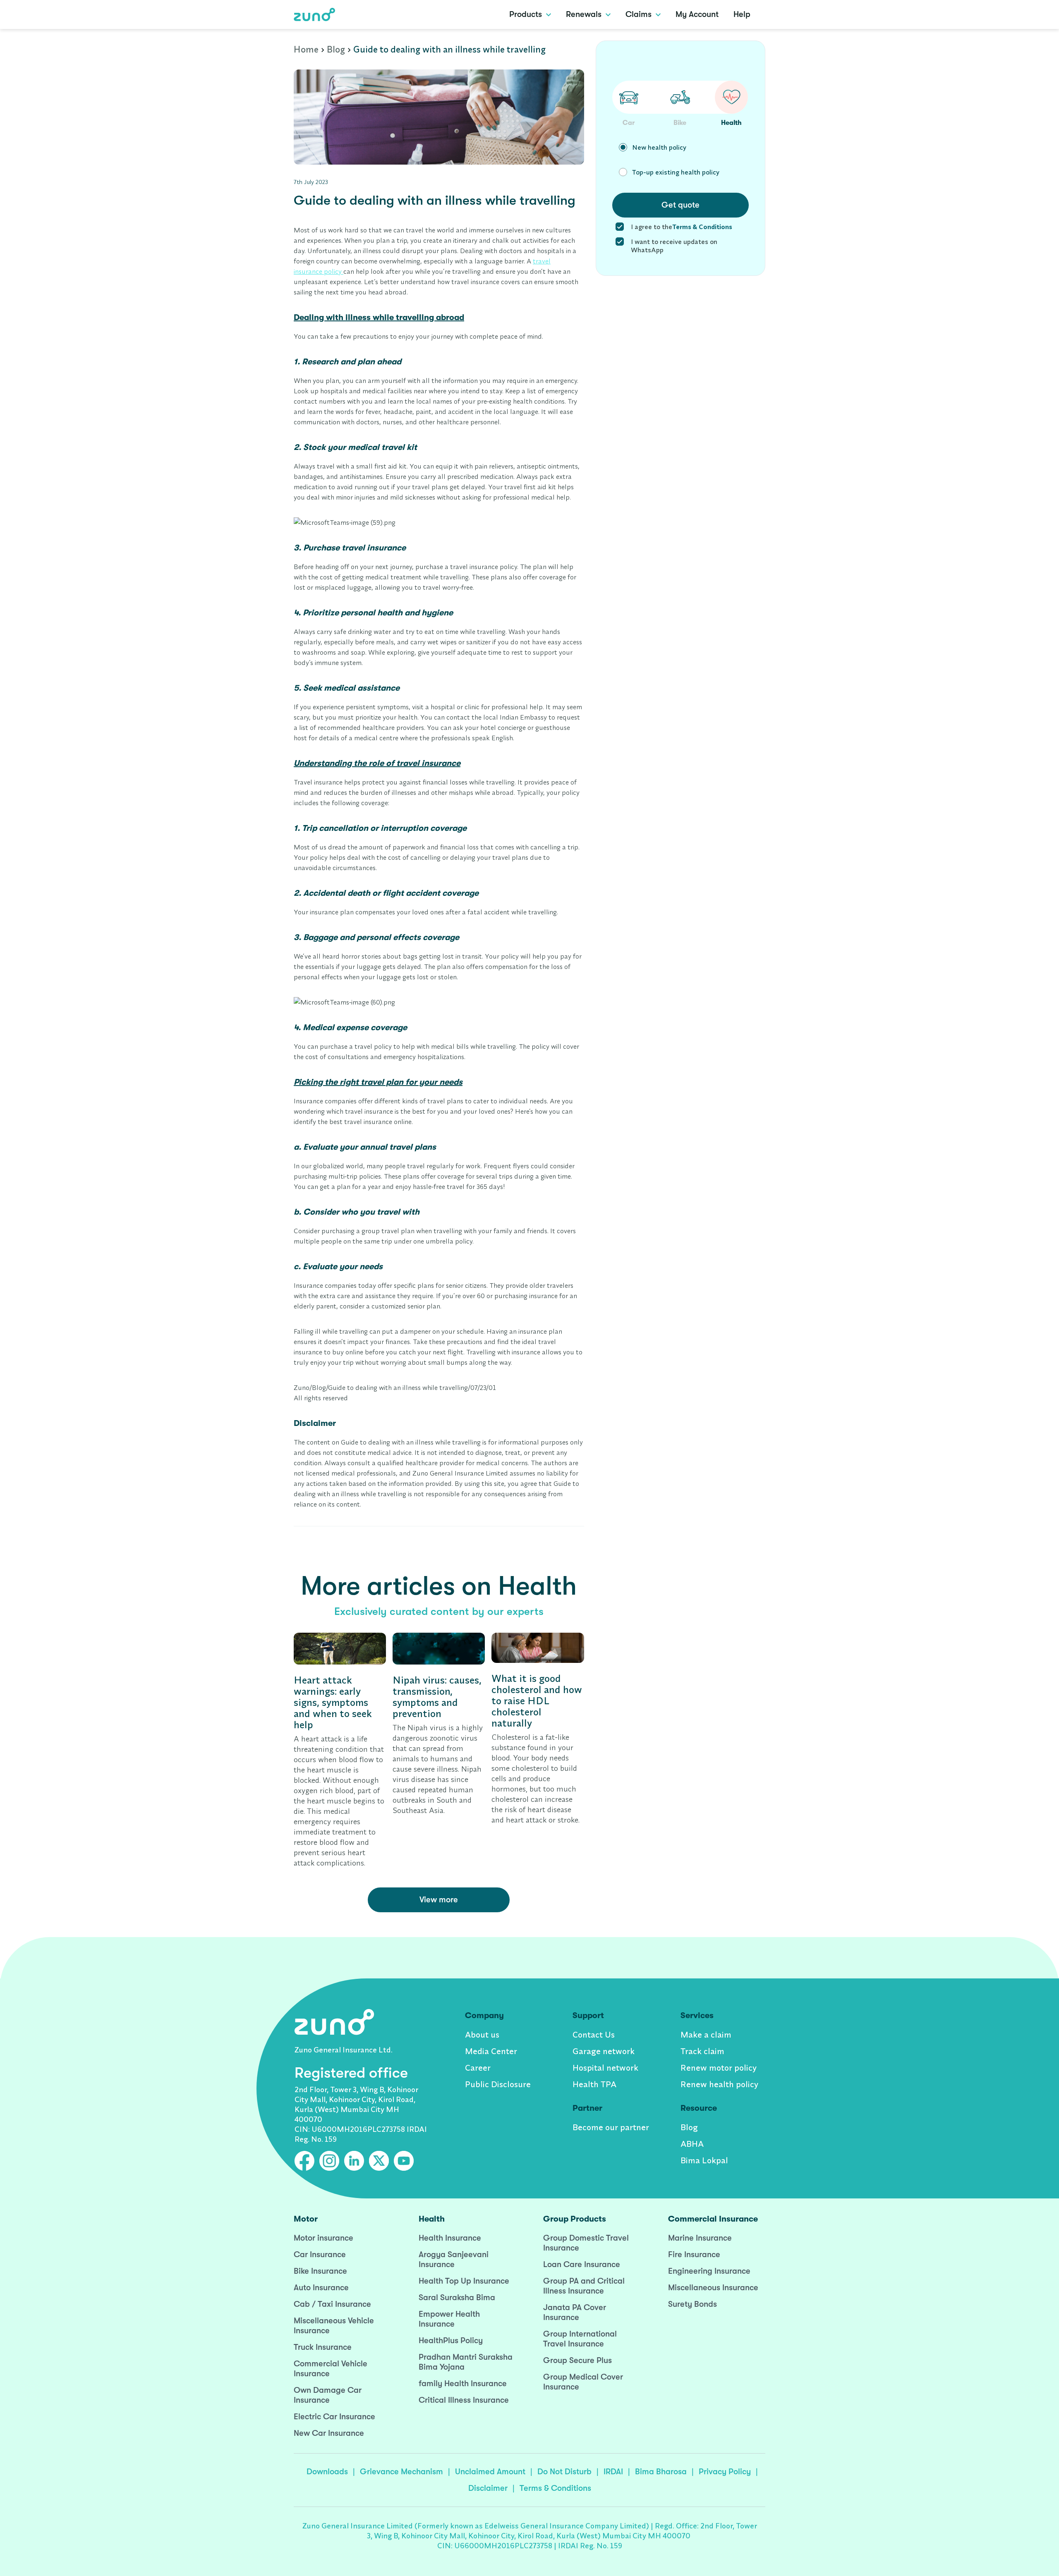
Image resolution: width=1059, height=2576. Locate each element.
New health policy (659, 147)
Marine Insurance (700, 2238)
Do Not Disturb (564, 2472)
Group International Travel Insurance (580, 2339)
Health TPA (594, 2084)
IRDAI (613, 2472)
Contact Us (594, 2034)
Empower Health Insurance (449, 2319)
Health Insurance (450, 2238)
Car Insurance (320, 2254)
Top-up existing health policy (676, 172)
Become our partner (611, 2127)
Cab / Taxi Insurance (332, 2304)
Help (742, 14)
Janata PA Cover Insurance (575, 2312)
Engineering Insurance (709, 2271)
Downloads (327, 2472)
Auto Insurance (321, 2288)
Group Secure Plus (577, 2360)
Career (478, 2068)
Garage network (604, 2051)
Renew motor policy (719, 2068)
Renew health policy (719, 2084)
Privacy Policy (725, 2472)
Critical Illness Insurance (464, 2400)
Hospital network (605, 2068)
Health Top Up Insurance (464, 2281)
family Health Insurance (463, 2383)
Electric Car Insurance (334, 2417)
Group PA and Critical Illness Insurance (584, 2286)
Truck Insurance (323, 2347)
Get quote (680, 205)
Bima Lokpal (704, 2160)
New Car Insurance (329, 2433)
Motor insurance (323, 2238)
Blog (336, 49)
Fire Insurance (694, 2254)
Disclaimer (488, 2488)
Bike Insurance (320, 2271)
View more (439, 1900)
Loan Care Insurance (582, 2264)
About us (482, 2034)
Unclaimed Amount (490, 2472)
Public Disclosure (498, 2084)
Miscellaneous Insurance (713, 2288)
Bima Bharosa (661, 2472)
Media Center (491, 2051)
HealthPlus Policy (451, 2340)
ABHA (692, 2144)
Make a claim (706, 2034)
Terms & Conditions (555, 2488)
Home (306, 49)
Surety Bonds (692, 2304)
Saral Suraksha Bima (457, 2297)
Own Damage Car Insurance (328, 2395)
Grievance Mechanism (401, 2472)
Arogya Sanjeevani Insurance (454, 2259)
